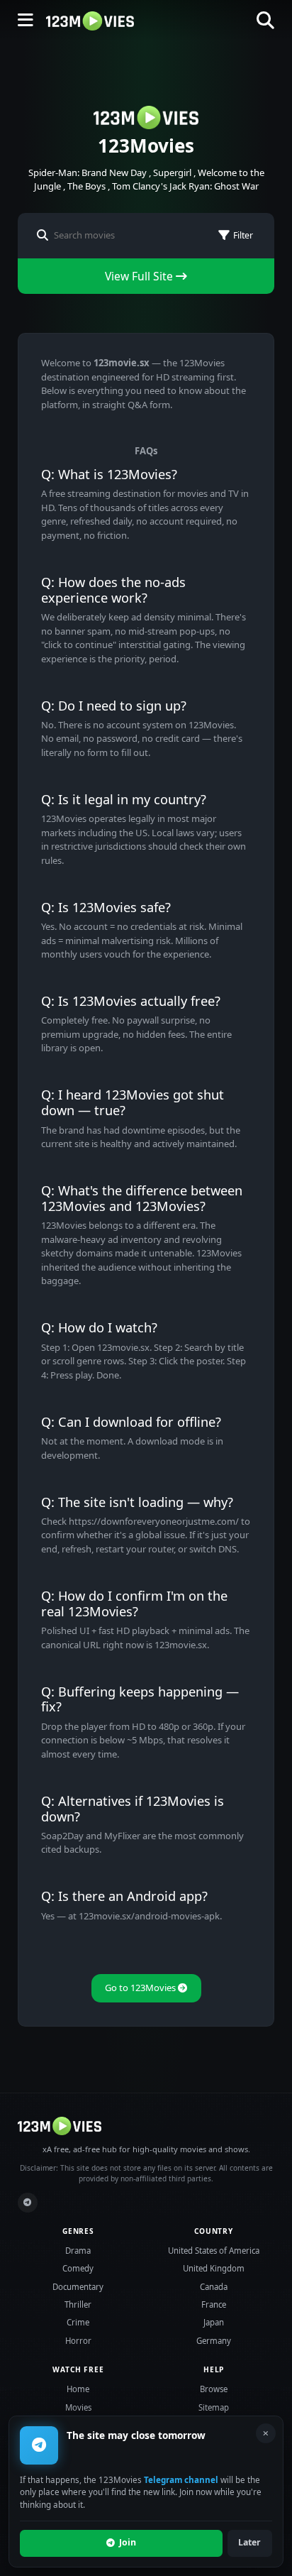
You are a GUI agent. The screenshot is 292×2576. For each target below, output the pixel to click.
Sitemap (214, 2407)
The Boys (86, 186)
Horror (78, 2341)
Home (78, 2389)
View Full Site (140, 276)
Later (249, 2542)
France (214, 2304)
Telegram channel (181, 2479)
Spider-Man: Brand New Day (88, 172)
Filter (243, 235)
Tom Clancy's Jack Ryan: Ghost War (185, 186)
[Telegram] (28, 2203)
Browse (214, 2389)
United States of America (214, 2251)
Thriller (78, 2304)
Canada (214, 2287)
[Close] (266, 2433)
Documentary (78, 2287)
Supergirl (172, 172)
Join (128, 2542)
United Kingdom (214, 2268)
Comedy (78, 2268)
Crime (78, 2322)
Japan (214, 2322)
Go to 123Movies (141, 1988)
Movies (78, 2407)
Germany (214, 2341)
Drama (78, 2251)
